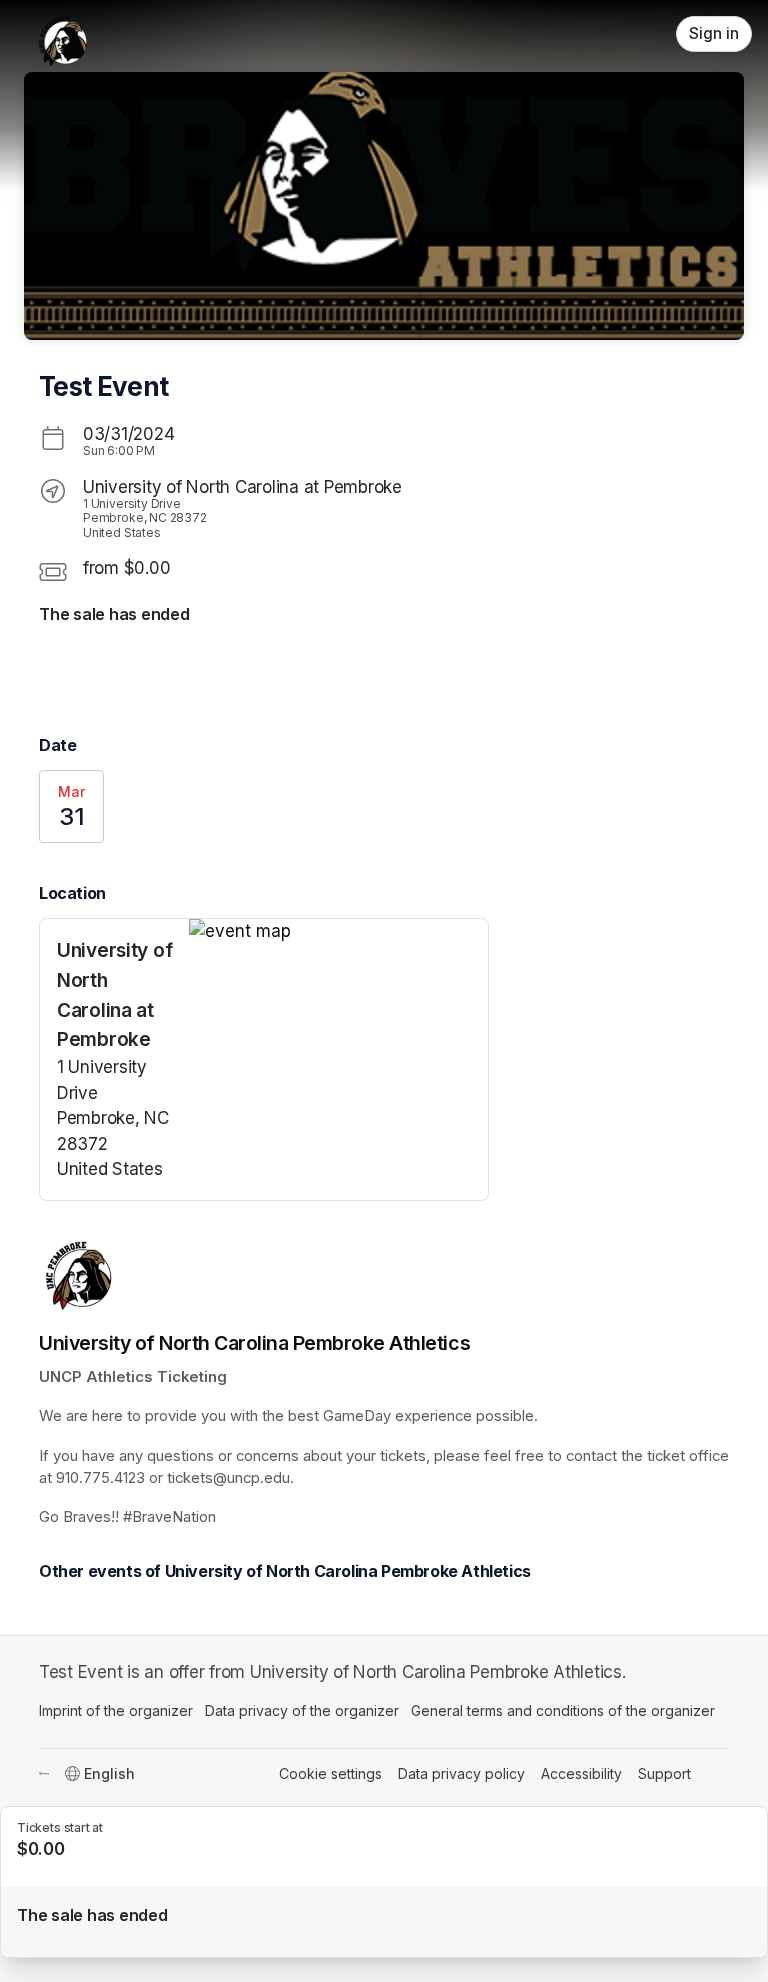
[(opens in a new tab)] (338, 932)
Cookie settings (330, 1773)
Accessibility (581, 1773)
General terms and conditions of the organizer (563, 1710)
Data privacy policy (461, 1773)
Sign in (714, 33)
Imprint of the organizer (116, 1710)
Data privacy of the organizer (302, 1710)
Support (664, 1773)
